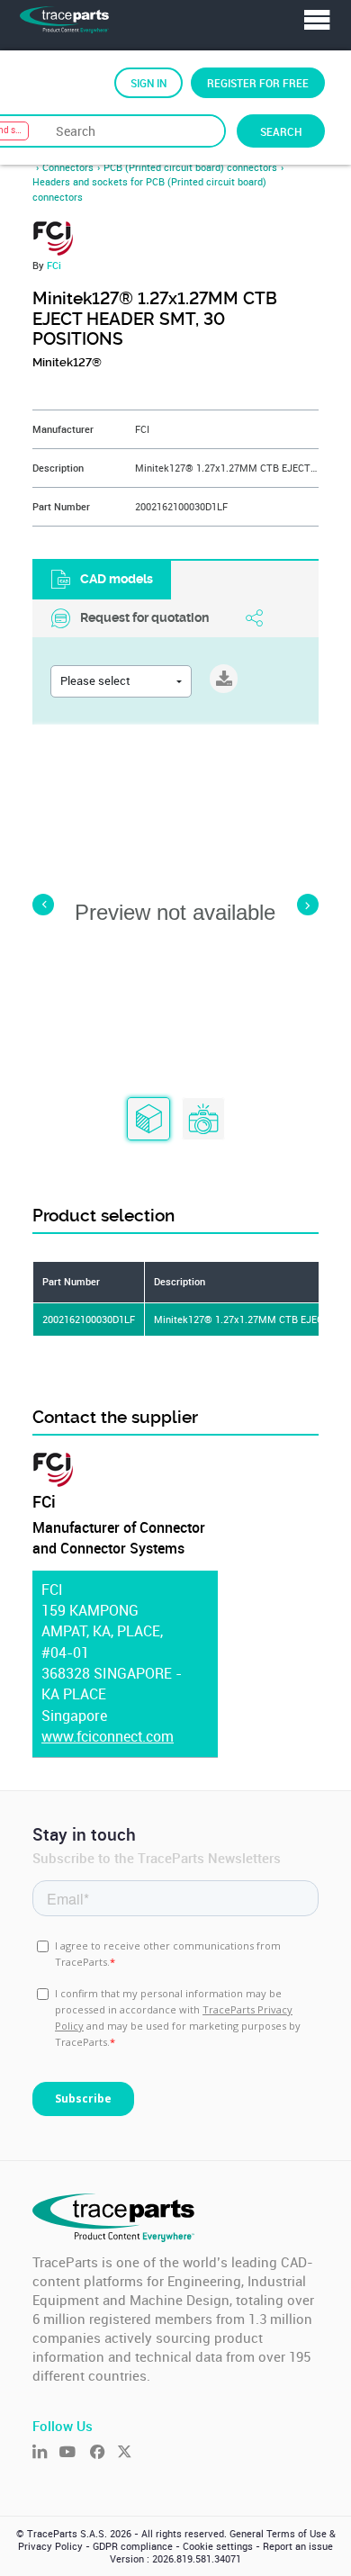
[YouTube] (74, 2453)
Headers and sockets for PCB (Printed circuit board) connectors (149, 189)
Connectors (68, 167)
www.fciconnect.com (108, 1737)
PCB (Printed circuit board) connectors (190, 167)
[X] (130, 2453)
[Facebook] (103, 2453)
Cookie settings (218, 2546)
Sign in (148, 83)
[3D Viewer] (148, 1120)
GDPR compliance (133, 2546)
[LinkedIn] (46, 2453)
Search (281, 131)
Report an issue (298, 2546)
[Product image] (203, 1120)
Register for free (258, 83)
